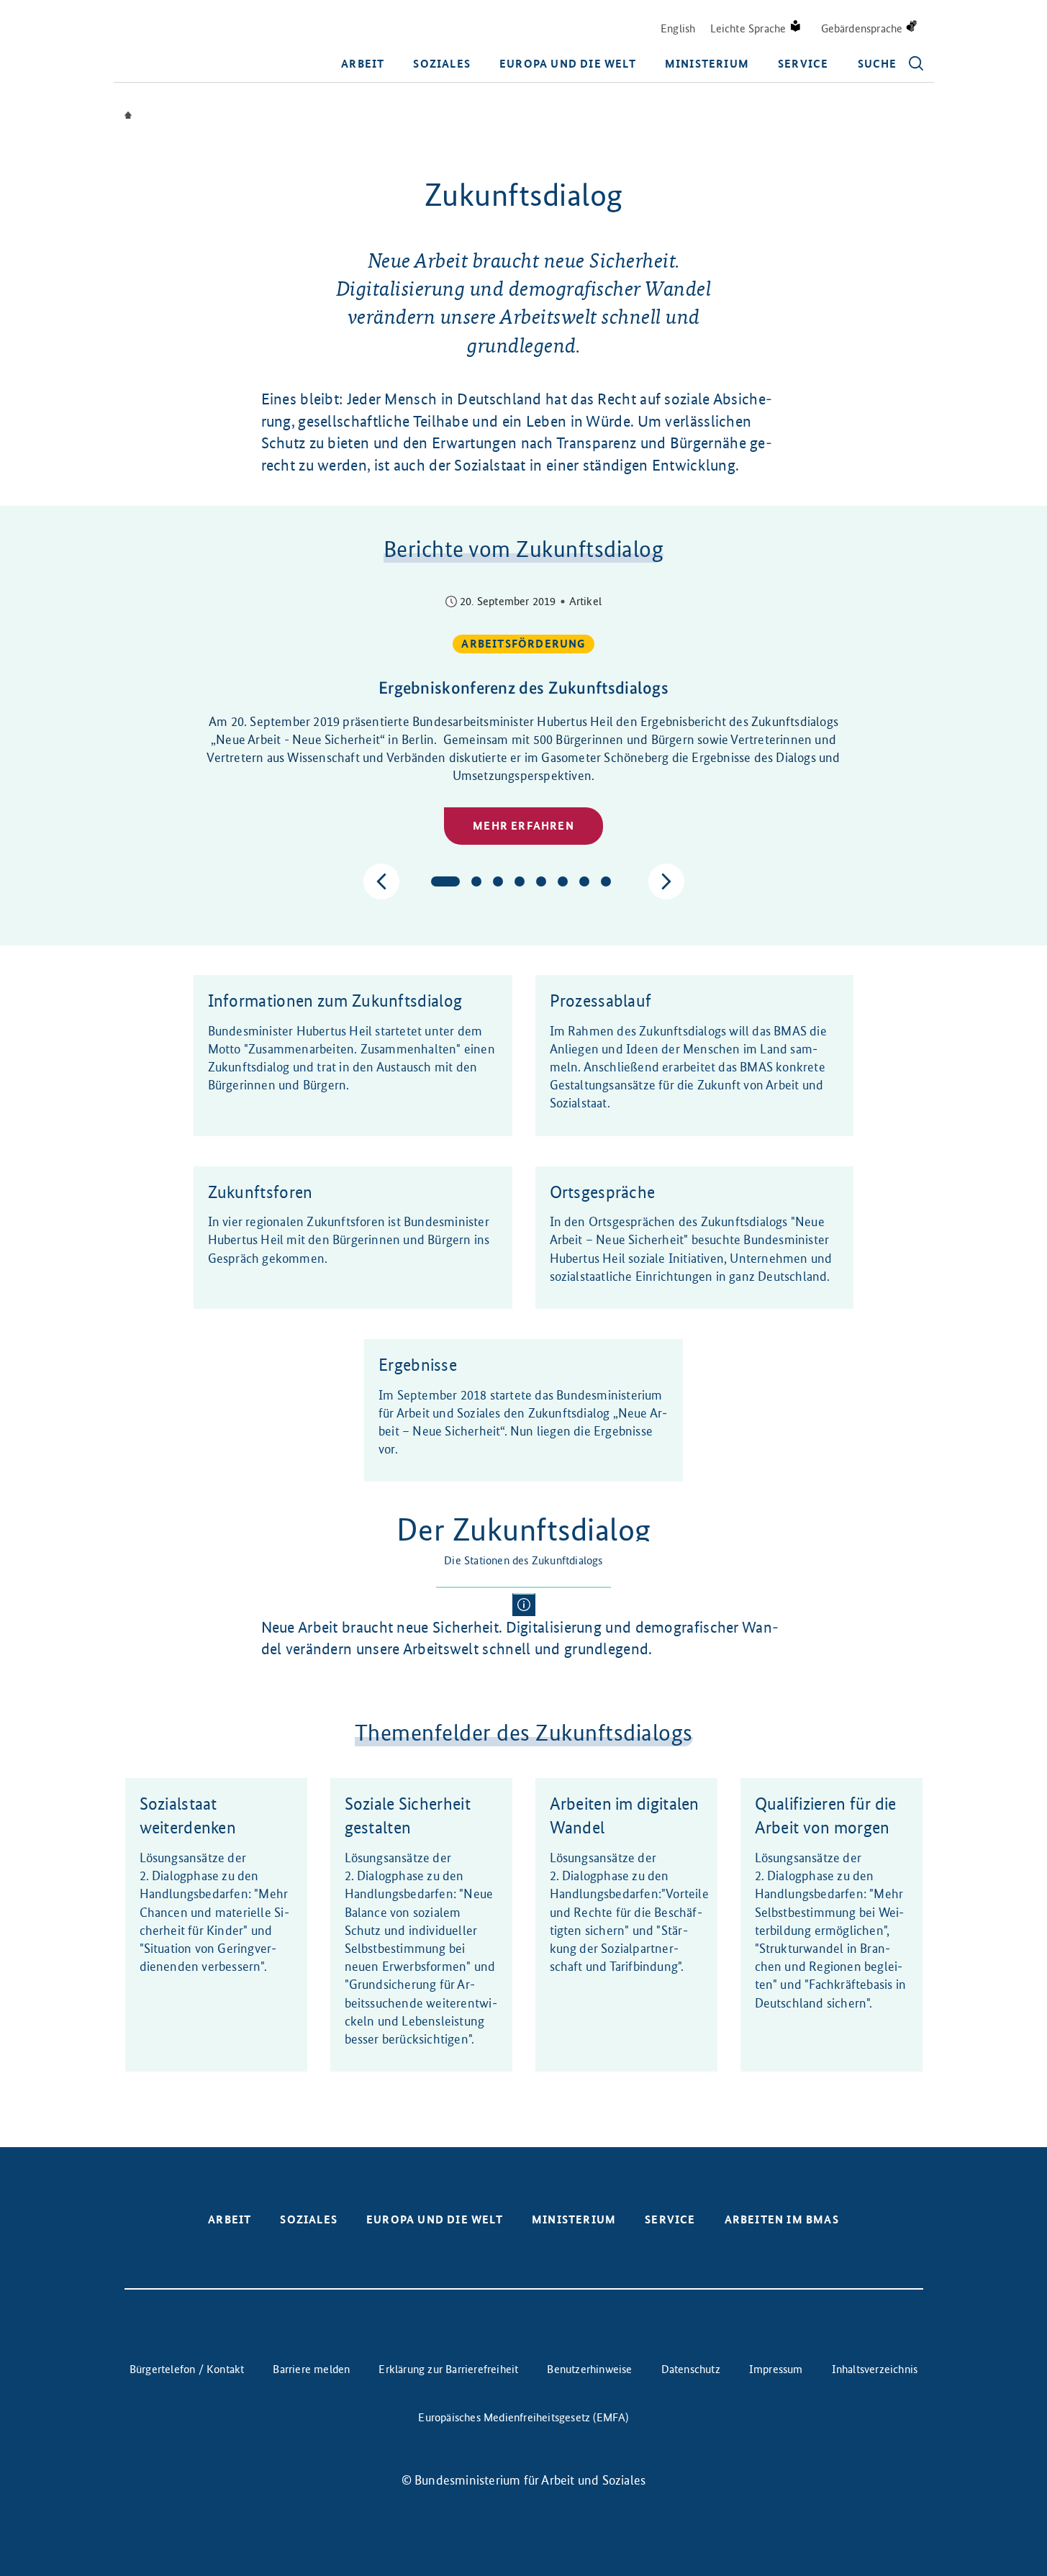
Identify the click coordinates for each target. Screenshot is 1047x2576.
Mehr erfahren (523, 826)
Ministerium (707, 64)
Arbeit (363, 64)
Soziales (442, 64)
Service (803, 64)
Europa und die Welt (568, 64)
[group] (524, 722)
